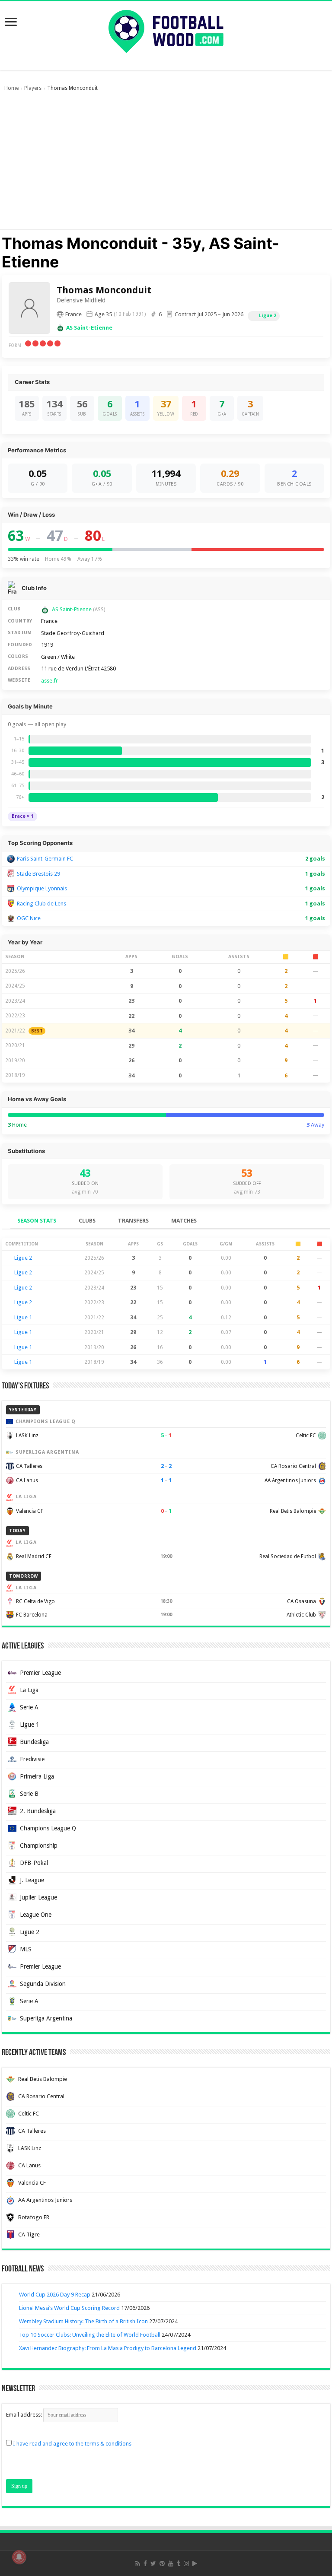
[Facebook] (145, 2563)
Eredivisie (32, 1759)
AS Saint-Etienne (89, 328)
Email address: (25, 2415)
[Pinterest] (162, 2563)
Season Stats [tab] (37, 1221)
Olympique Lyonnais (42, 888)
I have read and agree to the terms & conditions (72, 2444)
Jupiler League (38, 1897)
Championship (39, 1845)
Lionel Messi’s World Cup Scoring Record (69, 2308)
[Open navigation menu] (11, 23)
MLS (26, 1949)
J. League (32, 1880)
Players (33, 88)
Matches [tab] (184, 1221)
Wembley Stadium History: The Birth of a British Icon (83, 2321)
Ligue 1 (23, 1317)
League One (36, 1915)
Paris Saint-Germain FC (45, 859)
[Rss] (138, 2563)
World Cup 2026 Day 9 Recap (55, 2295)
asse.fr (49, 681)
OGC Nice (29, 918)
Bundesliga (34, 1742)
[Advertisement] (166, 165)
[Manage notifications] (19, 2557)
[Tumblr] (179, 2563)
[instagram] (186, 2563)
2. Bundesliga (38, 1811)
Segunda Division (43, 1984)
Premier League (40, 1673)
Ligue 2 (268, 316)
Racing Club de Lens (41, 904)
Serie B (29, 1794)
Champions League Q (48, 1828)
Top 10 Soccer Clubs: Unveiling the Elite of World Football (90, 2335)
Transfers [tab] (133, 1221)
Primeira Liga (37, 1776)
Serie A (29, 1707)
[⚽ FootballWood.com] (166, 30)
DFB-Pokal (34, 1863)
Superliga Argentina (46, 2018)
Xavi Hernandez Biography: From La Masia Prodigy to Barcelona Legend (108, 2348)
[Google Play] (195, 2563)
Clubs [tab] (87, 1221)
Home (11, 88)
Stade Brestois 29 (38, 874)
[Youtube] (171, 2563)
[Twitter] (153, 2563)
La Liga (29, 1690)
